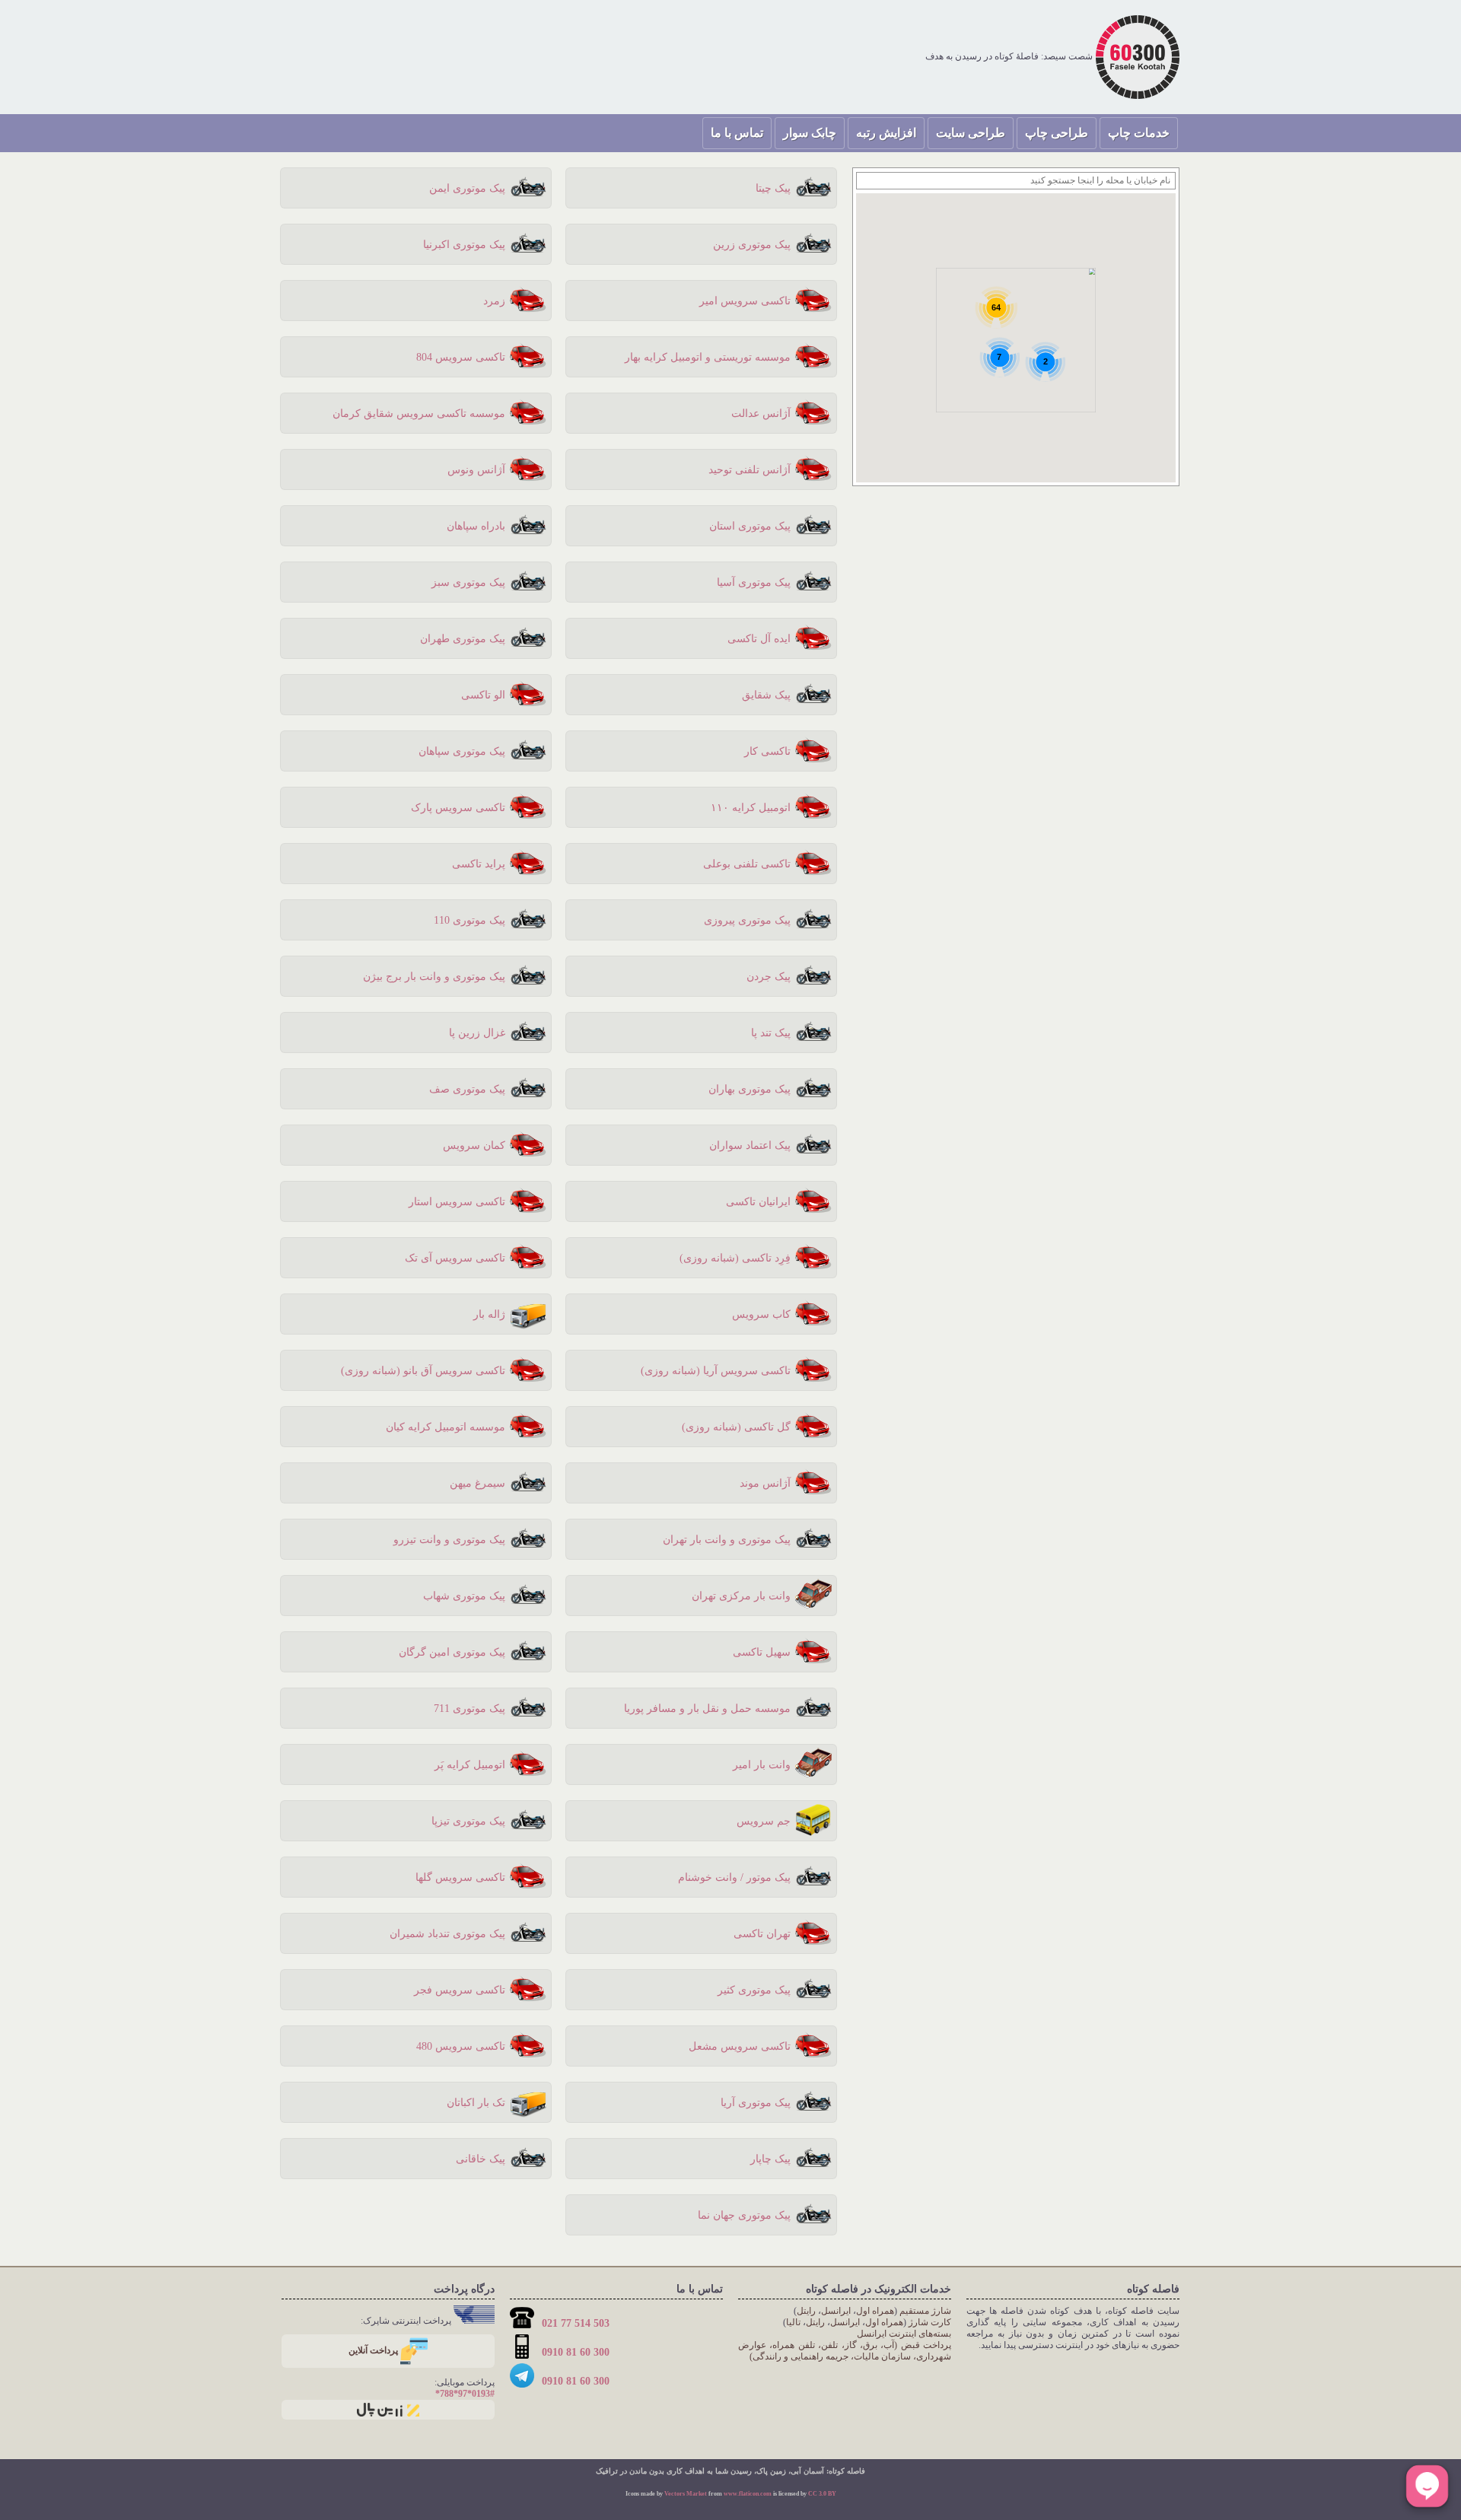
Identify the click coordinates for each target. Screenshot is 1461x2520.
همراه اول (875, 2311)
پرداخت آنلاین (374, 2350)
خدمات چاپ (1139, 133)
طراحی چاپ (1057, 133)
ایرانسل (836, 2311)
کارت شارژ (930, 2322)
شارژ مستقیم (925, 2311)
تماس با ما (737, 133)
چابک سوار (810, 133)
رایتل (806, 2311)
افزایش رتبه (886, 133)
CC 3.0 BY (822, 2494)
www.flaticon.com (748, 2494)
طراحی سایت (971, 133)
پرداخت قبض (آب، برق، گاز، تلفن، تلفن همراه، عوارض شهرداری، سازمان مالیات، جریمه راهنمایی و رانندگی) (845, 2351)
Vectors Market (686, 2494)
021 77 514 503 (574, 2323)
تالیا (793, 2322)
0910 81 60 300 (574, 2352)
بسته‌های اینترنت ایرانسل (904, 2334)
